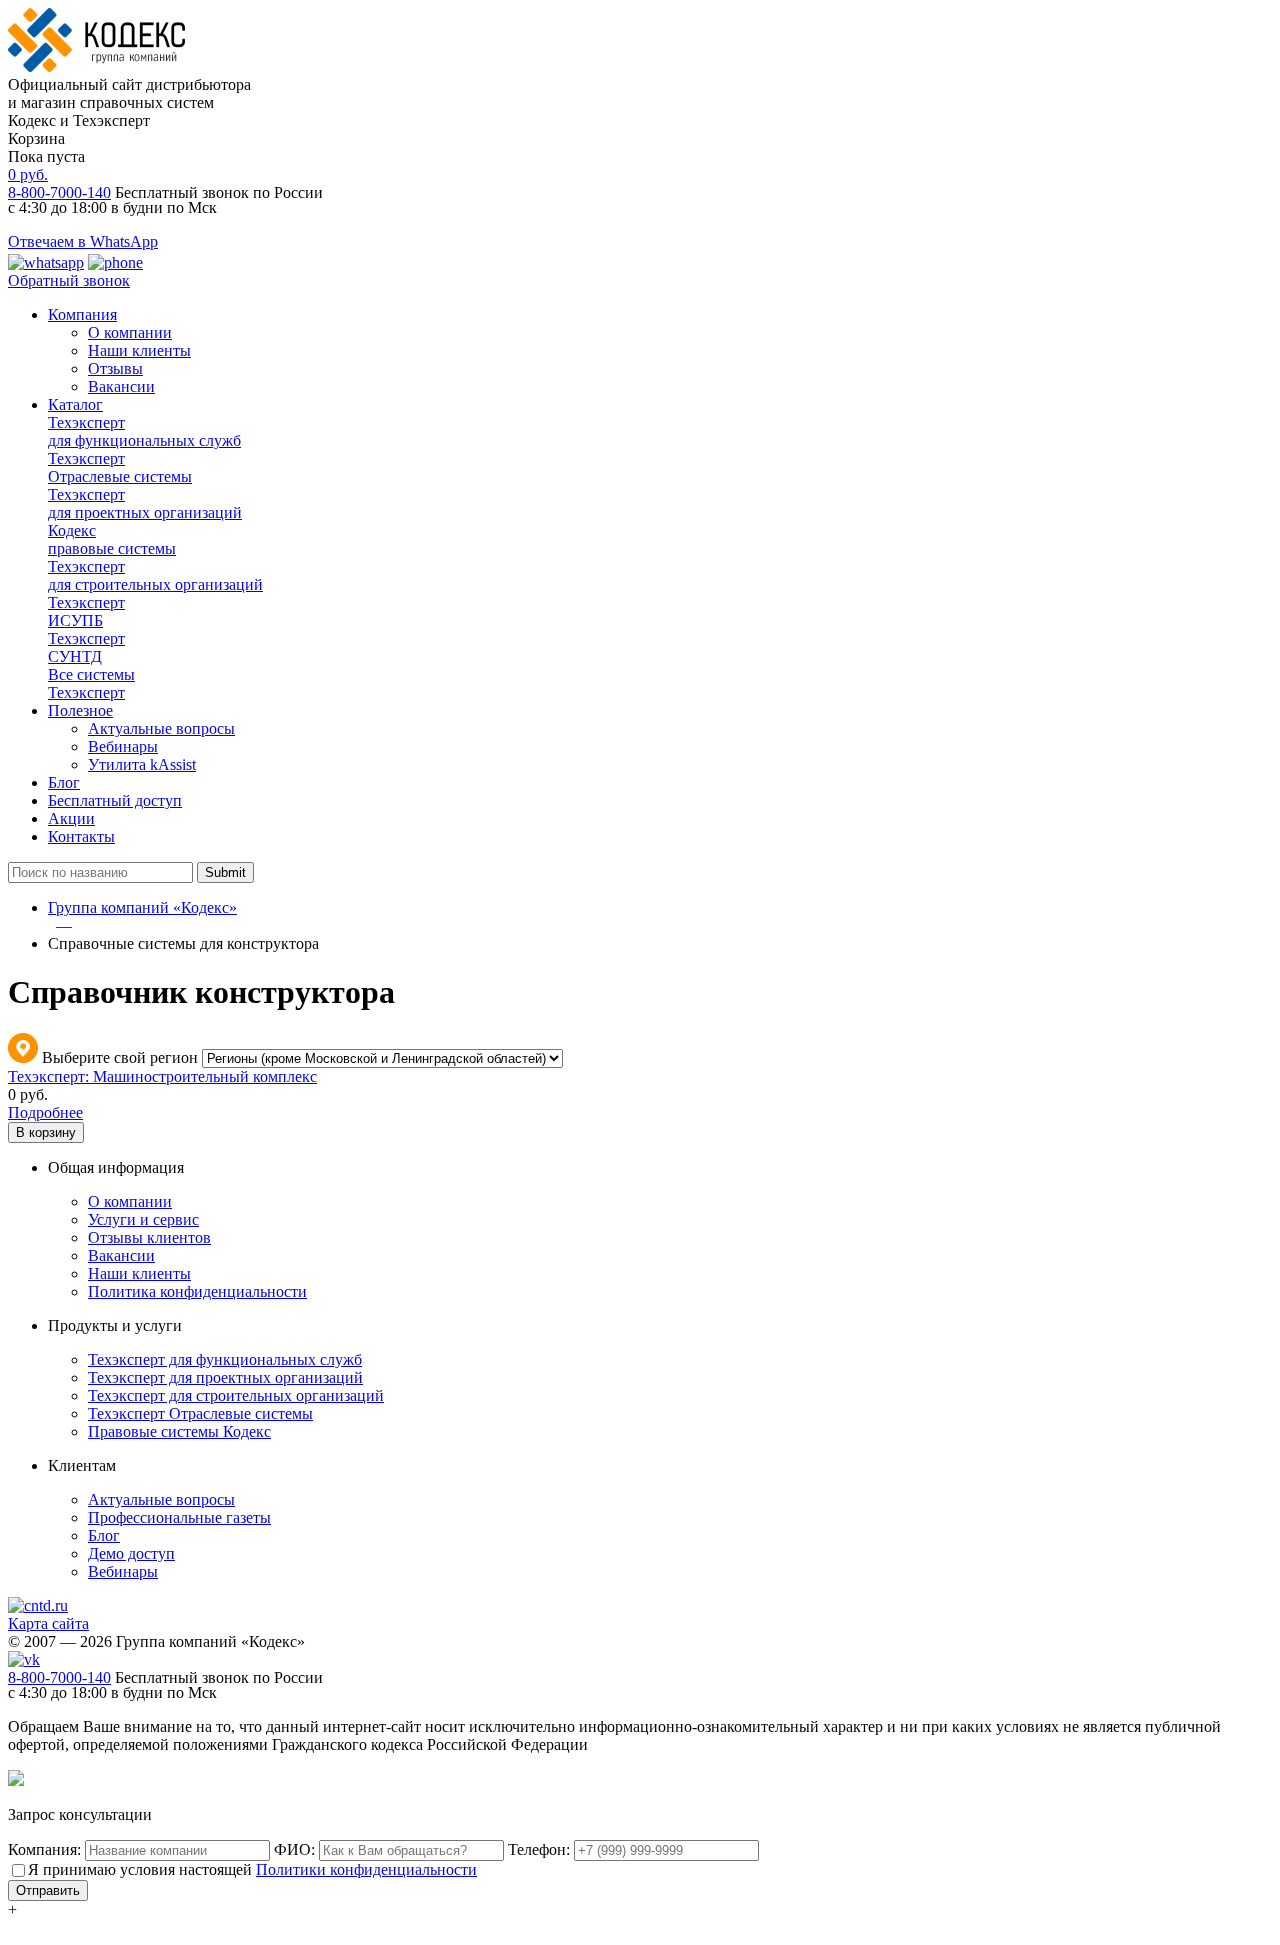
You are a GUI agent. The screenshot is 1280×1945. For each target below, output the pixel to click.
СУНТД (86, 647)
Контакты (81, 836)
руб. (28, 174)
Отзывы (115, 368)
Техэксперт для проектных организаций (225, 1377)
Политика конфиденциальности (197, 1291)
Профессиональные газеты (179, 1517)
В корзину (46, 1132)
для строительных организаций (155, 575)
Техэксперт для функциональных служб (225, 1359)
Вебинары (123, 746)
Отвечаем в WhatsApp (83, 241)
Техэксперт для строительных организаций (236, 1395)
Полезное (80, 710)
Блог (64, 782)
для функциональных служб (144, 431)
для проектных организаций (145, 503)
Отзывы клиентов (149, 1237)
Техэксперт (91, 683)
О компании (130, 332)
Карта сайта (48, 1623)
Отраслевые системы (120, 467)
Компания (82, 314)
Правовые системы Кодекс (179, 1431)
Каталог (75, 404)
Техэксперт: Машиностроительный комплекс (162, 1076)
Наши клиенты (139, 350)
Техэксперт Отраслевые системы (200, 1413)
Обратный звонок (69, 280)
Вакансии (121, 386)
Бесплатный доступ (115, 800)
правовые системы (112, 539)
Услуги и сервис (143, 1219)
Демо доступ (131, 1553)
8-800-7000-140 (59, 192)
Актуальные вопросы (161, 728)
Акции (71, 818)
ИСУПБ (86, 611)
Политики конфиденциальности (366, 1869)
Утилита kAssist (142, 764)
